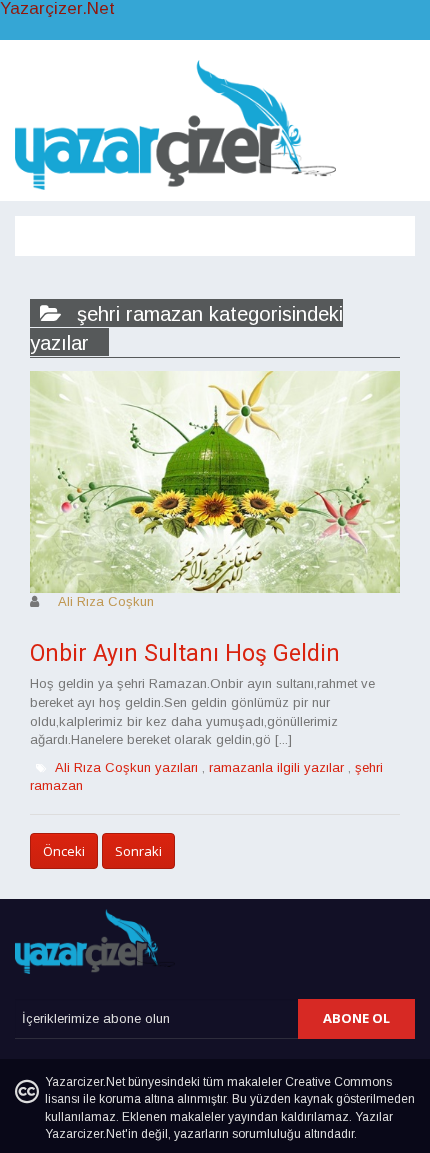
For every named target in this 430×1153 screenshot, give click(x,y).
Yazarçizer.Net (57, 9)
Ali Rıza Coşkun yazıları (126, 767)
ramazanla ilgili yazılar (276, 767)
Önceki (64, 851)
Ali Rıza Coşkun (106, 601)
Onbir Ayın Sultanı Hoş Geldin (185, 653)
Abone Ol (356, 1018)
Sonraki (138, 851)
